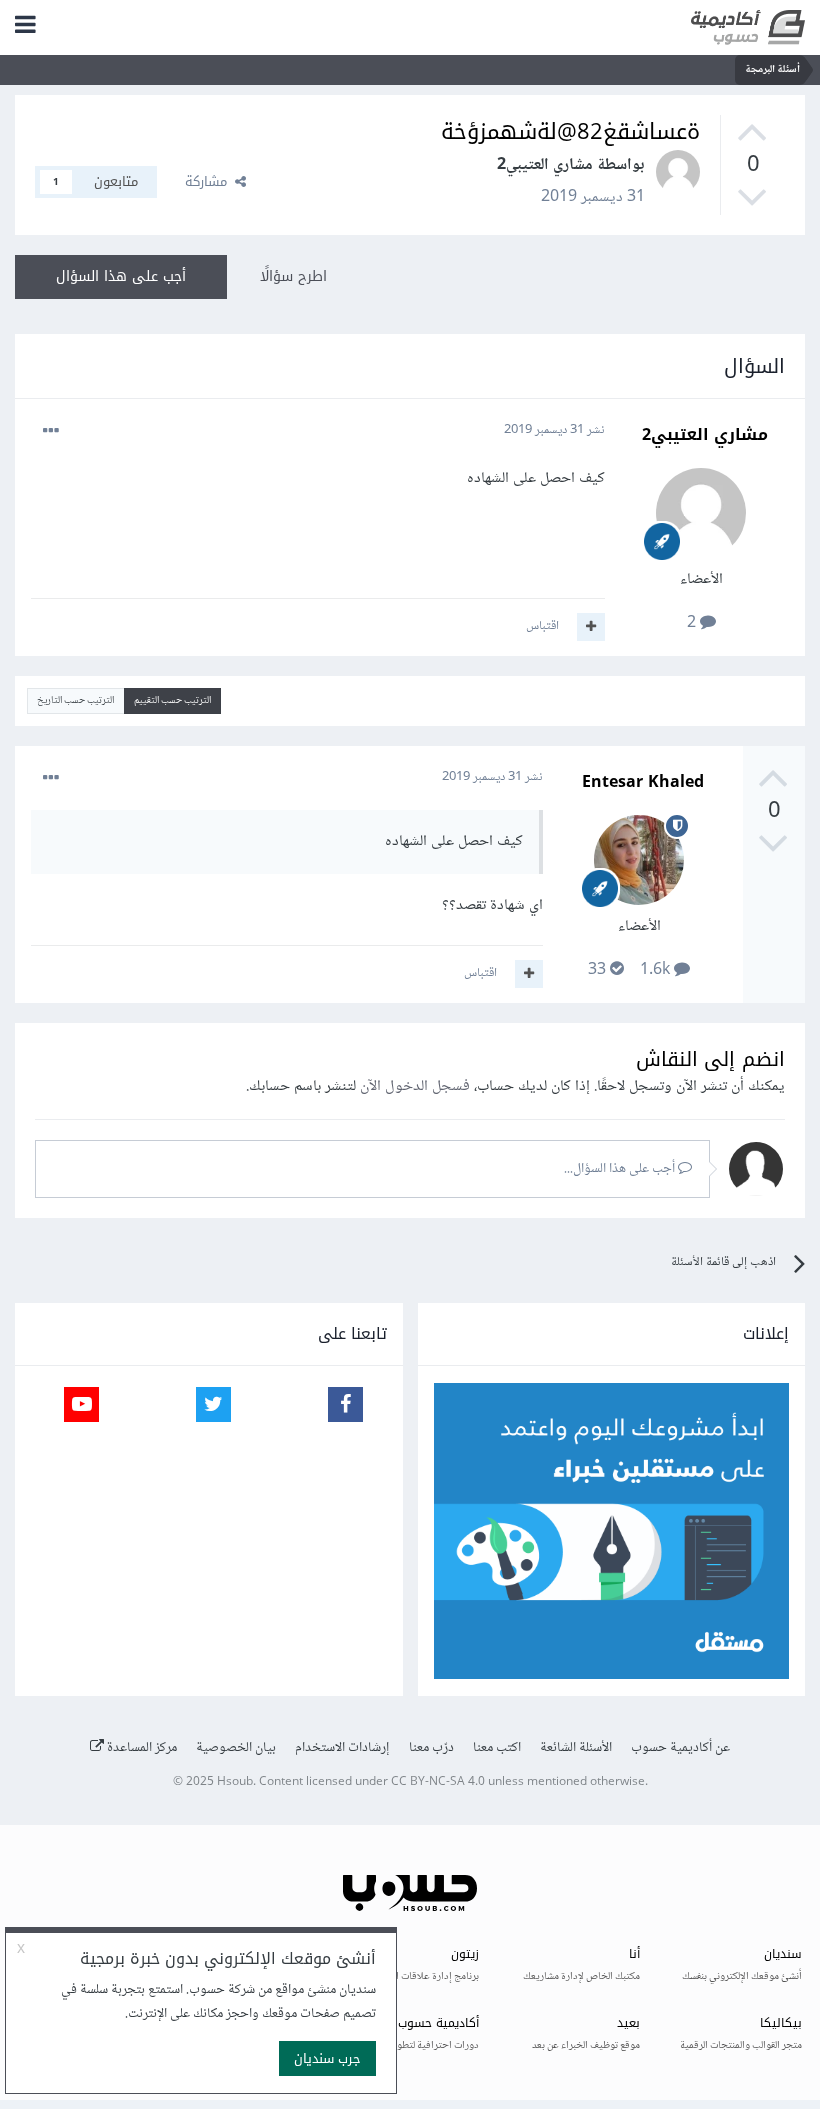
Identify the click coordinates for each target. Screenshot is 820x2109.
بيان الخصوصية (236, 1748)
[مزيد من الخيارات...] (51, 431)
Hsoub (235, 1782)
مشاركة (210, 181)
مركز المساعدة (140, 1748)
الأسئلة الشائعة (576, 1748)
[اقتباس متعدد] (591, 627)
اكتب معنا (497, 1748)
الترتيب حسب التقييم (172, 700)
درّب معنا (431, 1748)
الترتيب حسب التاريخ (75, 700)
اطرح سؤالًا (293, 276)
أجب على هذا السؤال (121, 276)
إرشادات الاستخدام (342, 1748)
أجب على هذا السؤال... (621, 1169)
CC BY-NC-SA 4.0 (438, 1782)
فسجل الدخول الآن (415, 1086)
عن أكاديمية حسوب (680, 1748)
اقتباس (542, 626)
